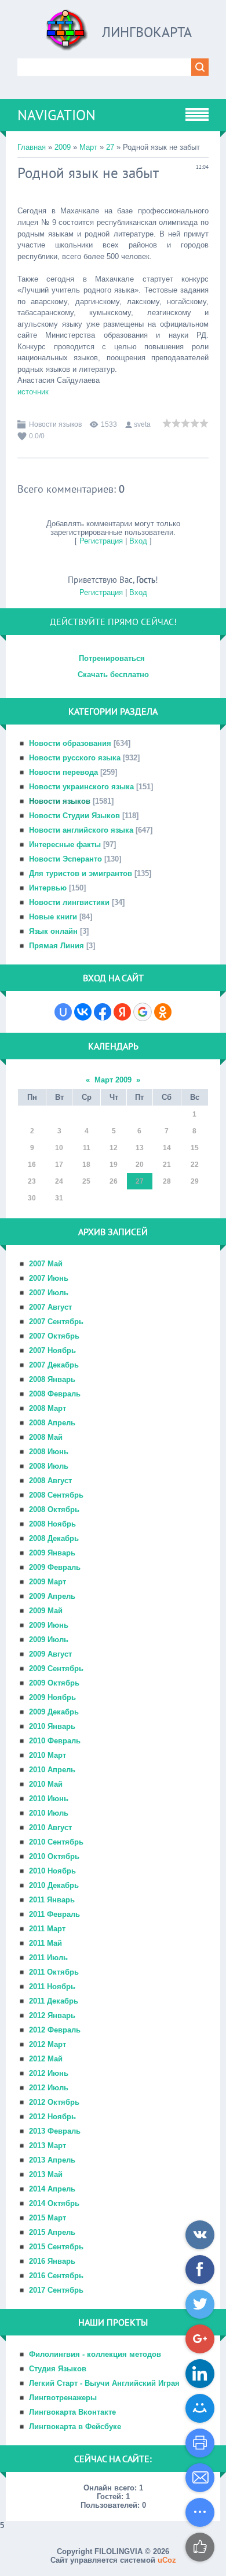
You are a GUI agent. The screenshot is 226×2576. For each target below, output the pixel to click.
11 (87, 1148)
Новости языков (55, 424)
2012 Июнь (49, 2073)
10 (59, 1148)
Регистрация (101, 541)
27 (110, 147)
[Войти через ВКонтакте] (83, 1012)
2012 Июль (49, 2088)
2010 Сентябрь (56, 1842)
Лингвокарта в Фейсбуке (75, 2427)
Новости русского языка (75, 758)
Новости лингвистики (69, 902)
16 (32, 1165)
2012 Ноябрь (52, 2117)
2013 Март (48, 2146)
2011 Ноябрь (52, 1986)
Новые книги (53, 917)
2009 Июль (49, 1640)
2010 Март (48, 1755)
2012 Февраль (55, 2030)
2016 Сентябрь (56, 2276)
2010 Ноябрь (52, 1871)
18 (86, 1165)
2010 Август (50, 1827)
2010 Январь (52, 1726)
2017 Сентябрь (56, 2290)
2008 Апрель (52, 1423)
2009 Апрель (52, 1596)
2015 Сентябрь (56, 2247)
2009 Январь (52, 1553)
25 (86, 1181)
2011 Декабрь (54, 2001)
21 (167, 1165)
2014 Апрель (52, 2189)
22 (195, 1165)
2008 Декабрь (54, 1538)
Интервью (48, 888)
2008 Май (46, 1437)
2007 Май (46, 1264)
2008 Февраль (55, 1394)
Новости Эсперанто (65, 859)
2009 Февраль (55, 1567)
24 (59, 1181)
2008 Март (48, 1408)
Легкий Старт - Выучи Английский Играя (104, 2383)
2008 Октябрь (54, 1509)
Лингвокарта (147, 32)
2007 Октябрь (54, 1336)
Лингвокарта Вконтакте (72, 2412)
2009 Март (48, 1582)
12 (114, 1148)
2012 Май (46, 2059)
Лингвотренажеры (63, 2398)
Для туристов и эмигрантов (81, 873)
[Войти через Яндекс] (122, 1012)
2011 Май (45, 1943)
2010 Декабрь (54, 1885)
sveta (142, 424)
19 (114, 1165)
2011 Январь (52, 1900)
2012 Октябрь (54, 2102)
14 (167, 1148)
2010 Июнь (49, 1799)
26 (114, 1181)
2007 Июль (49, 1293)
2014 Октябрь (54, 2203)
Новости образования (70, 743)
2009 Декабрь (54, 1712)
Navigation (57, 115)
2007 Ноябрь (52, 1350)
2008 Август (50, 1481)
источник (33, 392)
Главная (32, 147)
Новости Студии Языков (74, 816)
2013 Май (46, 2174)
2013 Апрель (52, 2160)
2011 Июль (48, 1958)
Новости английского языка (81, 830)
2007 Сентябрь (56, 1322)
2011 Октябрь (54, 1972)
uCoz (167, 2560)
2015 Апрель (52, 2232)
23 (32, 1181)
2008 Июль (49, 1466)
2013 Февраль (55, 2131)
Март (88, 147)
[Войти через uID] (63, 1012)
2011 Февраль (54, 1914)
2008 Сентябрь (56, 1495)
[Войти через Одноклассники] (163, 1012)
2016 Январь (52, 2261)
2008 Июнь (49, 1452)
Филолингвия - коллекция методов (95, 2354)
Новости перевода (63, 772)
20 (140, 1165)
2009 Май (46, 1611)
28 (167, 1181)
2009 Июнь (49, 1625)
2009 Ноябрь (52, 1697)
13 (140, 1148)
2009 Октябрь (54, 1683)
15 (195, 1148)
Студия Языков (58, 2369)
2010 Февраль (55, 1741)
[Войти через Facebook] (103, 1012)
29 (195, 1181)
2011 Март (47, 1929)
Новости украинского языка (81, 787)
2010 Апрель (52, 1770)
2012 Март (48, 2044)
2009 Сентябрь (56, 1668)
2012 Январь (52, 2015)
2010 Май (46, 1784)
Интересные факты (65, 845)
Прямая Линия (57, 946)
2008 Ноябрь (52, 1524)
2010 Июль (49, 1813)
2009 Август (50, 1654)
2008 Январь (52, 1379)
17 (59, 1165)
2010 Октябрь (54, 1856)
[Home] (67, 34)
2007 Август (50, 1307)
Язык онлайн (53, 931)
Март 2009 (113, 1080)
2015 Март (48, 2218)
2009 (63, 147)
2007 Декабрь (54, 1365)
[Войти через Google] (143, 1012)
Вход (138, 541)
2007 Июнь (49, 1278)
